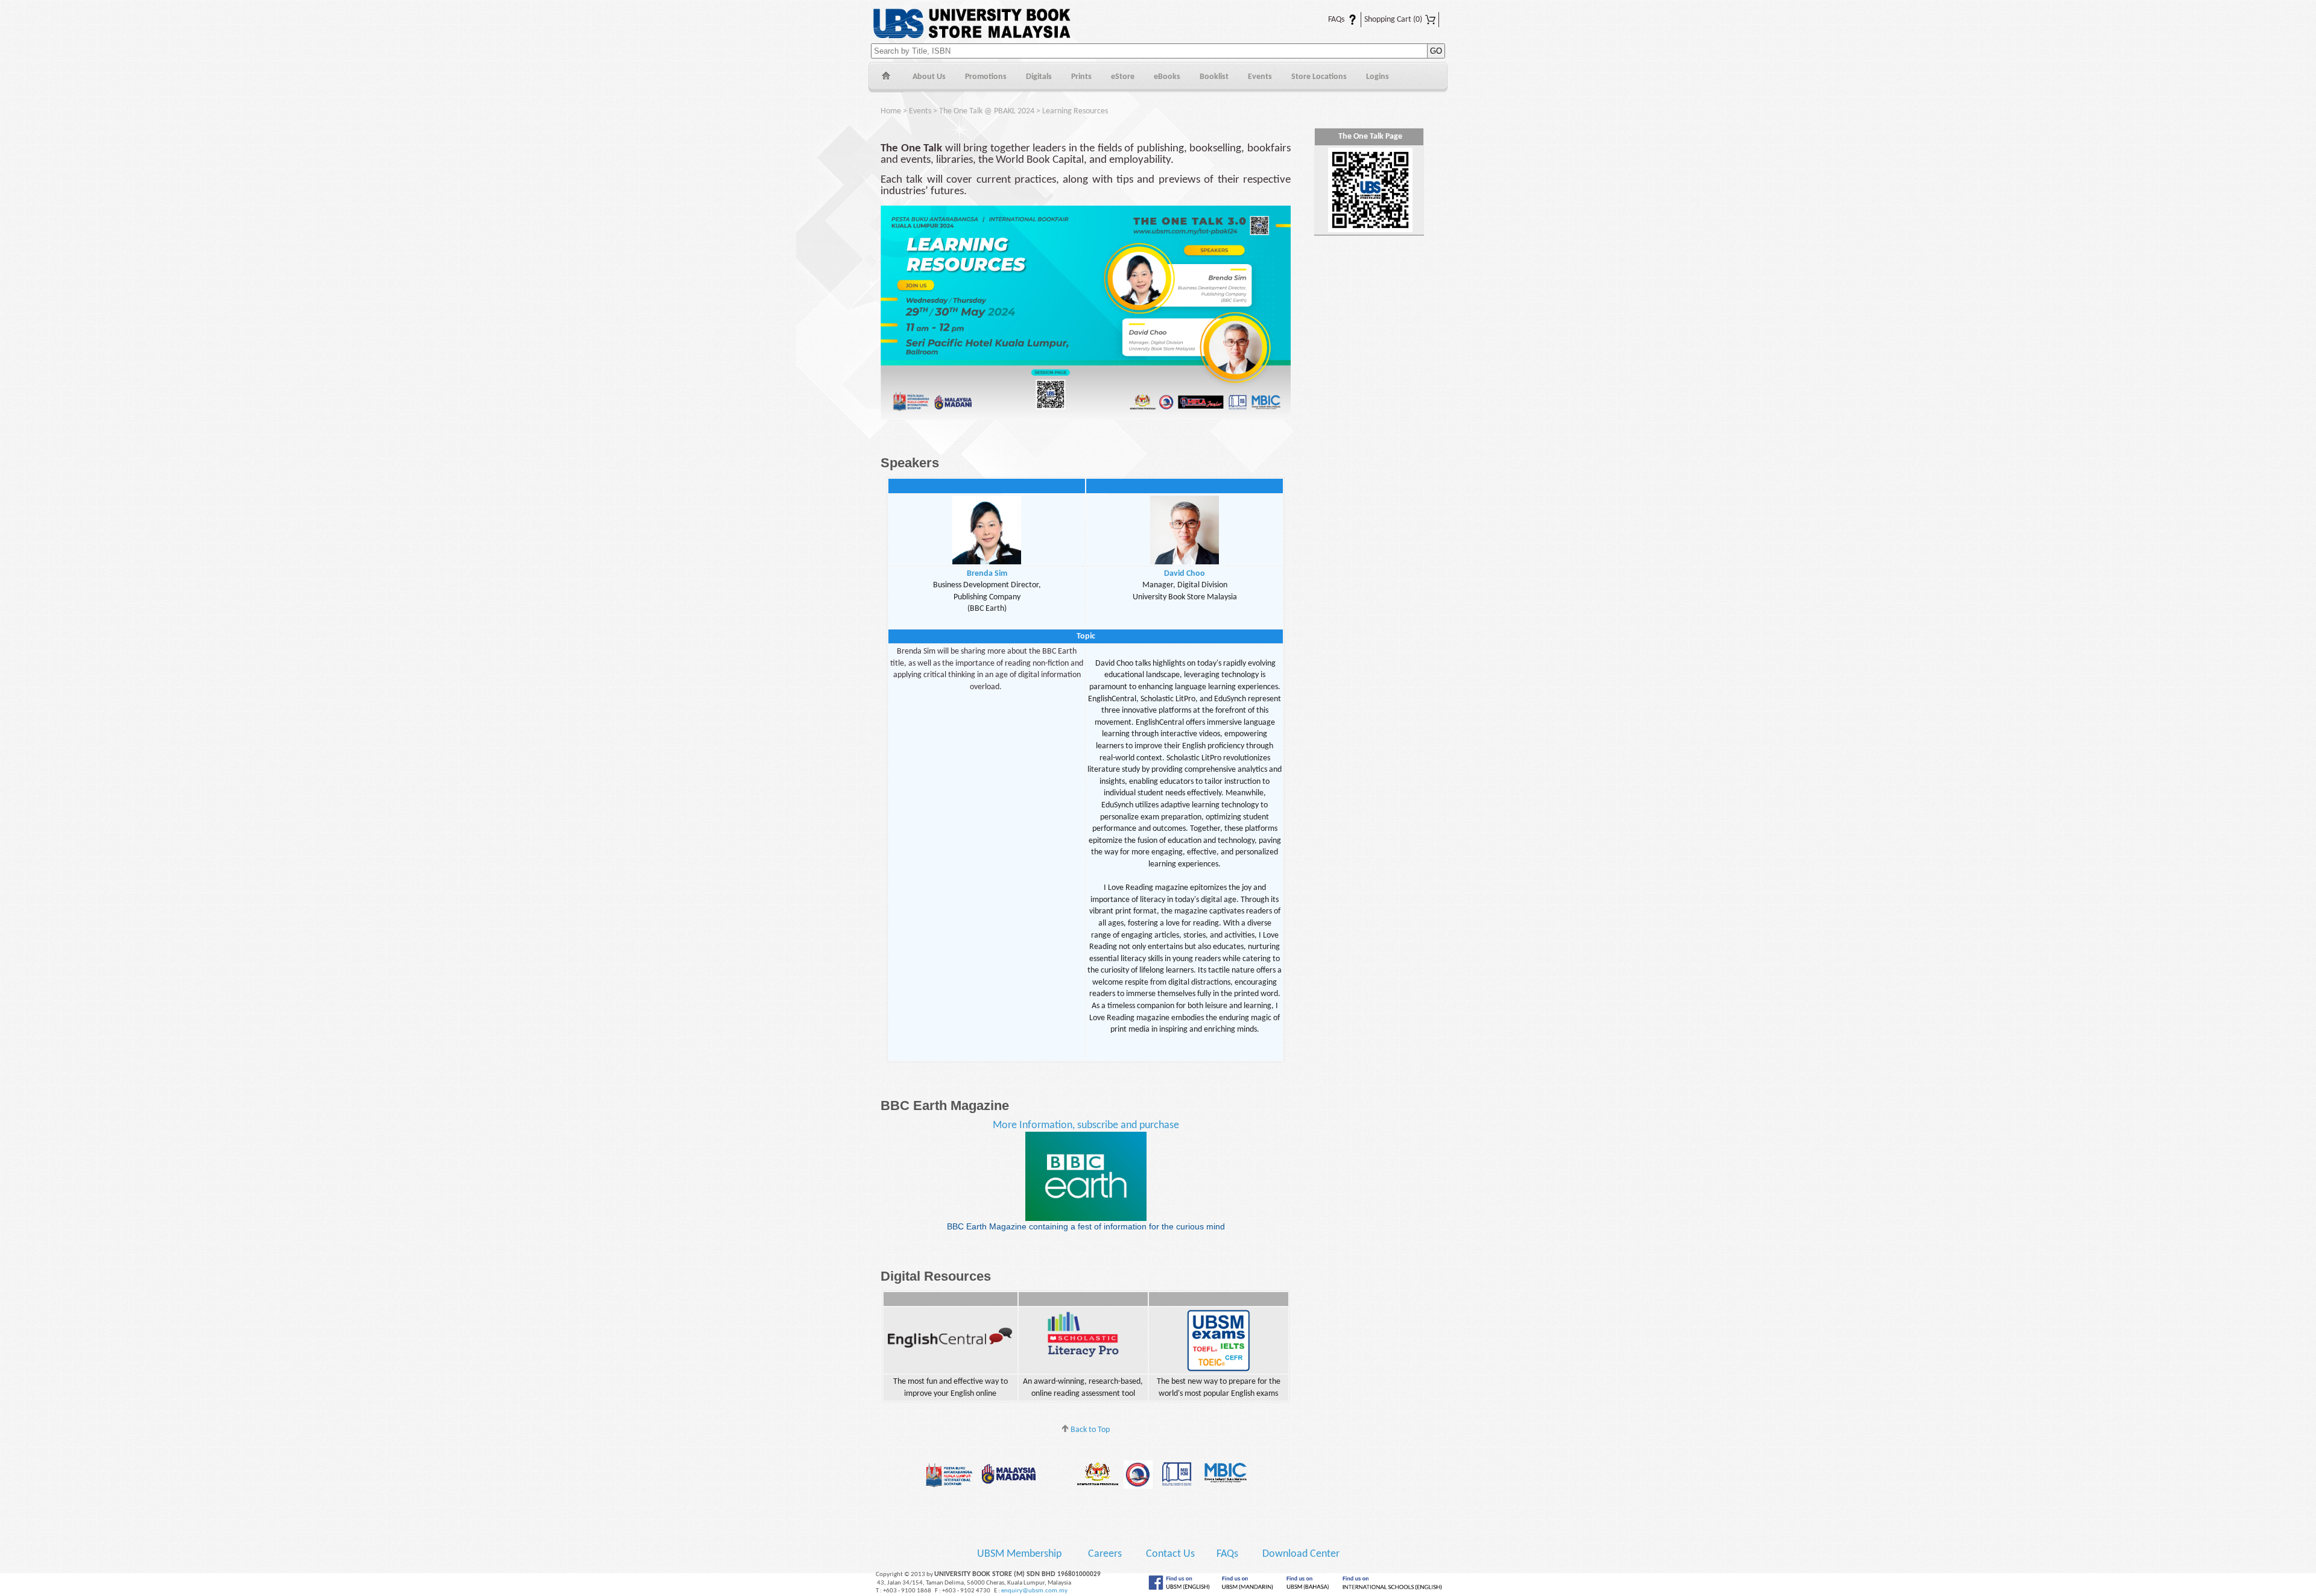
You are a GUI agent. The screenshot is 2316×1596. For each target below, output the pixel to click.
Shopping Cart (1393, 20)
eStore (1123, 77)
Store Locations (1319, 77)
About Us (929, 77)
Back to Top (1089, 1430)
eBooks (1167, 77)
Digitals (1039, 77)
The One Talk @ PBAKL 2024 (987, 111)
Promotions (986, 77)
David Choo (1185, 574)
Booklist (1214, 77)
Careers (1105, 1554)
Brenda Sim (987, 574)
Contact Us (1172, 1554)
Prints (1081, 77)
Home (886, 77)
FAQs (1329, 20)
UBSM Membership (1020, 1554)
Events (1260, 77)
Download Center (1301, 1554)
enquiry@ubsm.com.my (1034, 1591)
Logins (1378, 77)
